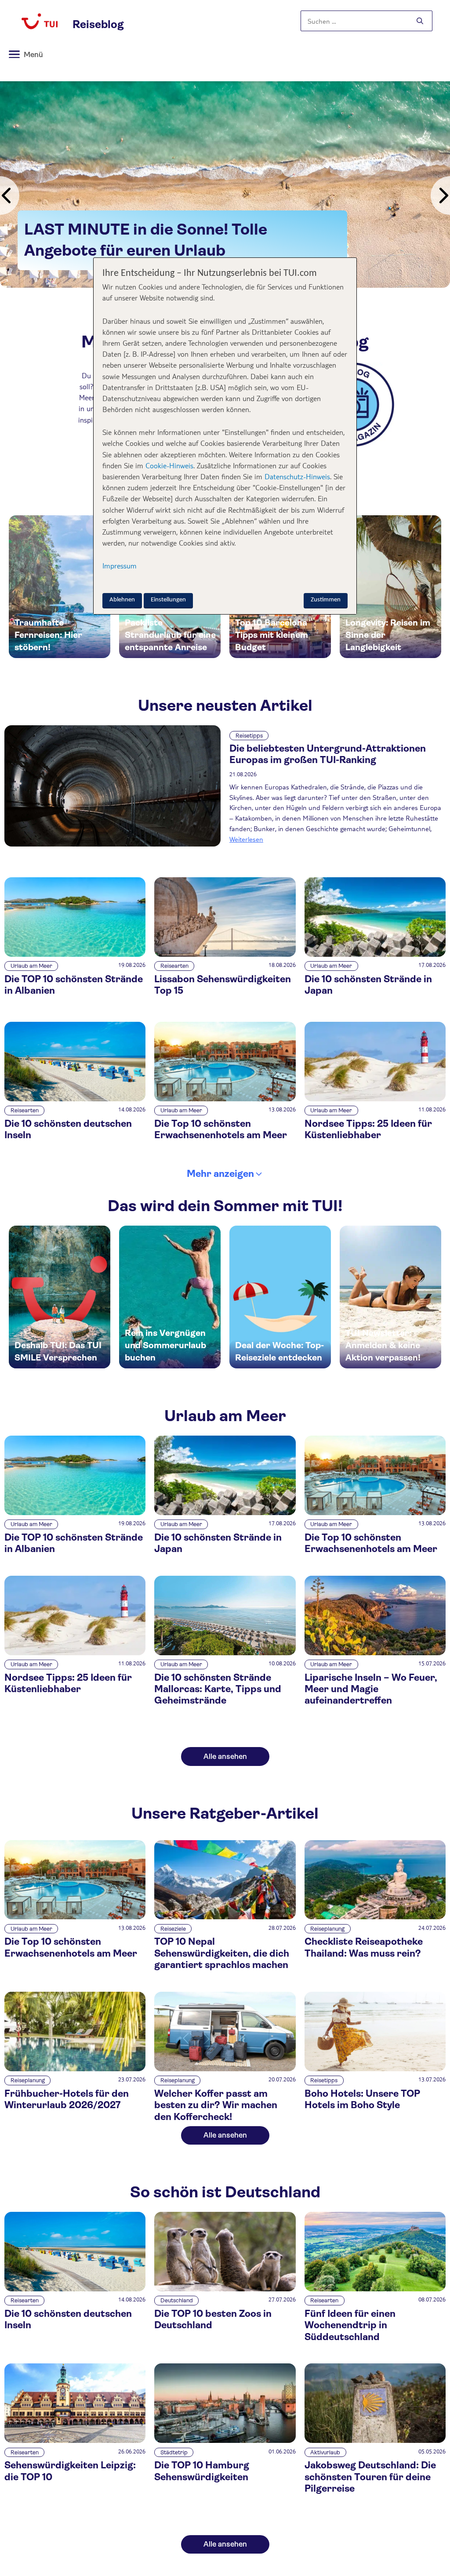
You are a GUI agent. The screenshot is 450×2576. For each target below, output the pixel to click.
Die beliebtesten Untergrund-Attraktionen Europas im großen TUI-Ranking (328, 754)
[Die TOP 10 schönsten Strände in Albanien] (75, 954)
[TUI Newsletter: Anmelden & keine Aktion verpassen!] (390, 1297)
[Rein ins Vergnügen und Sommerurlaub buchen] (170, 1297)
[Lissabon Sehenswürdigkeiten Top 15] (225, 954)
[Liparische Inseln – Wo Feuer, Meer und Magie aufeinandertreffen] (375, 1653)
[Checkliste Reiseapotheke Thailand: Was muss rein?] (375, 1917)
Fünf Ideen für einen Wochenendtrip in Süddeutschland (350, 2325)
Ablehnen (122, 600)
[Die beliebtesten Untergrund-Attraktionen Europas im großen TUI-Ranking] (112, 786)
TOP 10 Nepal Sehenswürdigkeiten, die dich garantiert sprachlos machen (222, 1953)
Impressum (120, 566)
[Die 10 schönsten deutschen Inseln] (75, 1099)
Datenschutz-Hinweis (297, 476)
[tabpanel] (225, 185)
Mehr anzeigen (220, 1174)
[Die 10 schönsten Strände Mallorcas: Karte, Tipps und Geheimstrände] (225, 1653)
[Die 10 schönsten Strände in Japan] (375, 954)
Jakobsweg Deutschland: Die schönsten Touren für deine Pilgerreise (370, 2477)
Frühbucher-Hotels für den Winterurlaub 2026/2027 (67, 2099)
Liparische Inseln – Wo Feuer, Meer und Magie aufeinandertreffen (371, 1689)
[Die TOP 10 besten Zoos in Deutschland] (225, 2289)
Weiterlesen (246, 839)
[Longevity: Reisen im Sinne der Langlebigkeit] (390, 587)
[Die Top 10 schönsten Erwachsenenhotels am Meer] (225, 1099)
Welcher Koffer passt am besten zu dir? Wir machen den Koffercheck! (216, 2105)
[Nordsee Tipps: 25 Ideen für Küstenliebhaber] (375, 1099)
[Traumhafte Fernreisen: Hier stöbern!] (60, 587)
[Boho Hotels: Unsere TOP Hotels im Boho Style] (375, 2069)
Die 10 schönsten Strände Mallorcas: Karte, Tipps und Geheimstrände (218, 1689)
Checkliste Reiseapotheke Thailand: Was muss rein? (364, 1947)
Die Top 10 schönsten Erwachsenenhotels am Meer (221, 1129)
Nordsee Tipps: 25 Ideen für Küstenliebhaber (368, 1129)
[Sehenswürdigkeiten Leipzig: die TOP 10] (75, 2440)
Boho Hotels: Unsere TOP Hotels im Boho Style (362, 2099)
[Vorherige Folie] (10, 195)
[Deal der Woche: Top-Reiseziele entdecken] (280, 1297)
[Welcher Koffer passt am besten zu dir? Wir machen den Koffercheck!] (225, 2069)
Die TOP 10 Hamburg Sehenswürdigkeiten (202, 2471)
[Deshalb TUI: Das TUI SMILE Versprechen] (60, 1297)
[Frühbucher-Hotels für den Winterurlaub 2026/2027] (75, 2069)
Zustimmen (326, 600)
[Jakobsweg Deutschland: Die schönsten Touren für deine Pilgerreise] (375, 2440)
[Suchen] (420, 21)
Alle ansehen (225, 1757)
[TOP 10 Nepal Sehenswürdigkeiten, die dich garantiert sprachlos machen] (225, 1917)
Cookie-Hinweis (168, 465)
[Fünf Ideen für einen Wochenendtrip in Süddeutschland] (375, 2289)
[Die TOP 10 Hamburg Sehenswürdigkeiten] (225, 2440)
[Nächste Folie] (440, 195)
